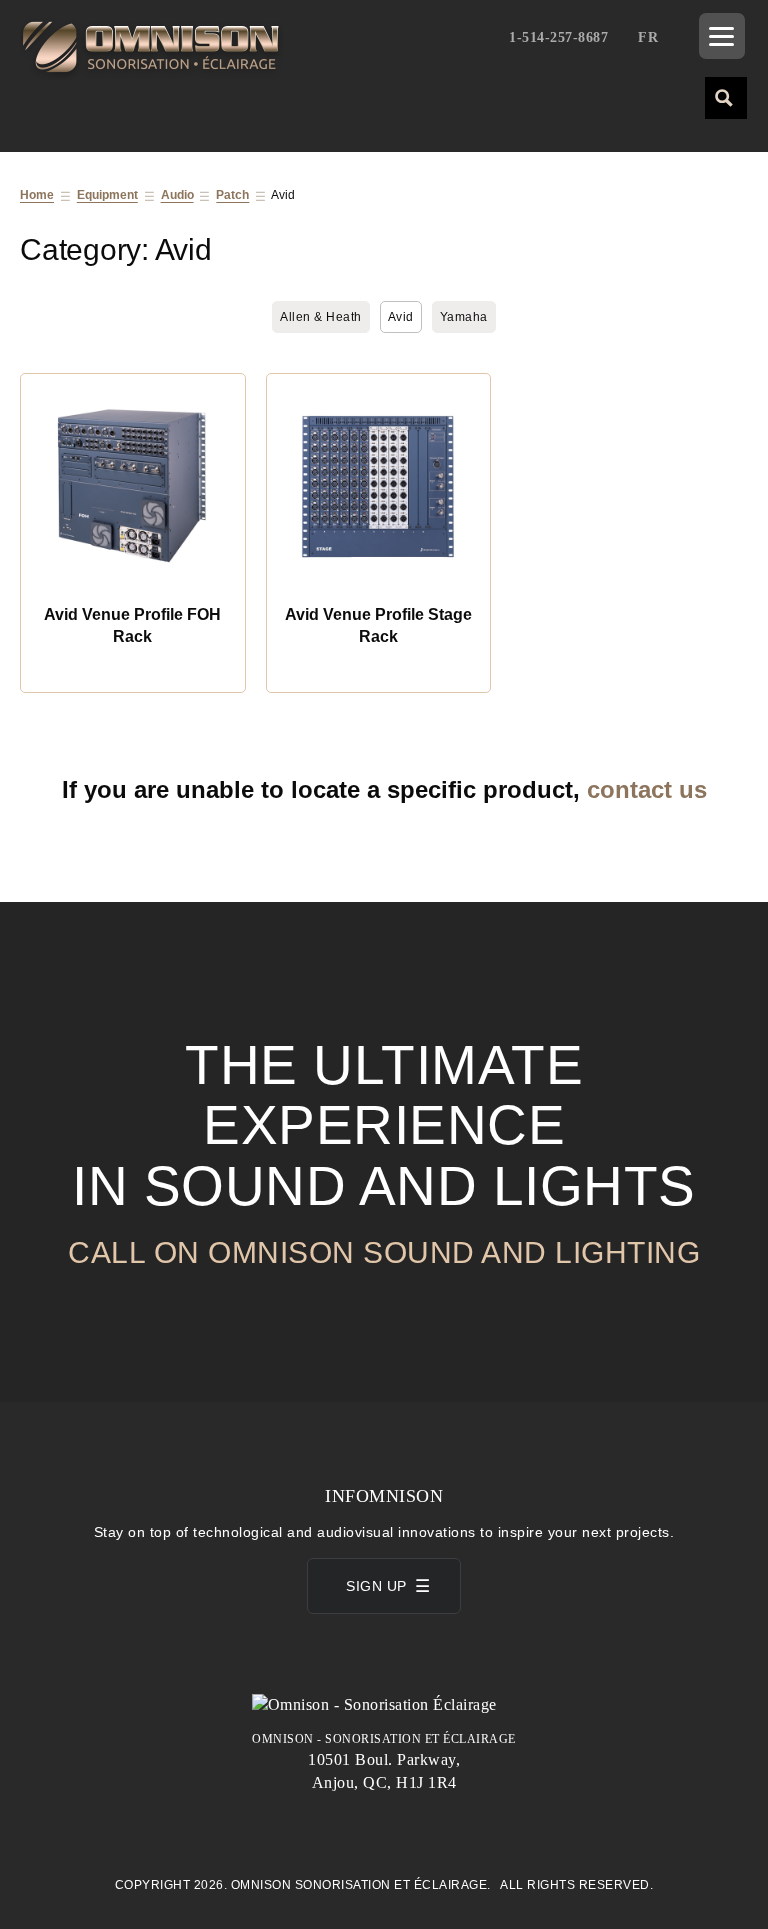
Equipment (107, 195)
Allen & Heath (321, 317)
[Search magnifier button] (725, 97)
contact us (647, 789)
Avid (401, 317)
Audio (177, 195)
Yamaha (464, 317)
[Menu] (722, 36)
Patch (232, 195)
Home (37, 195)
